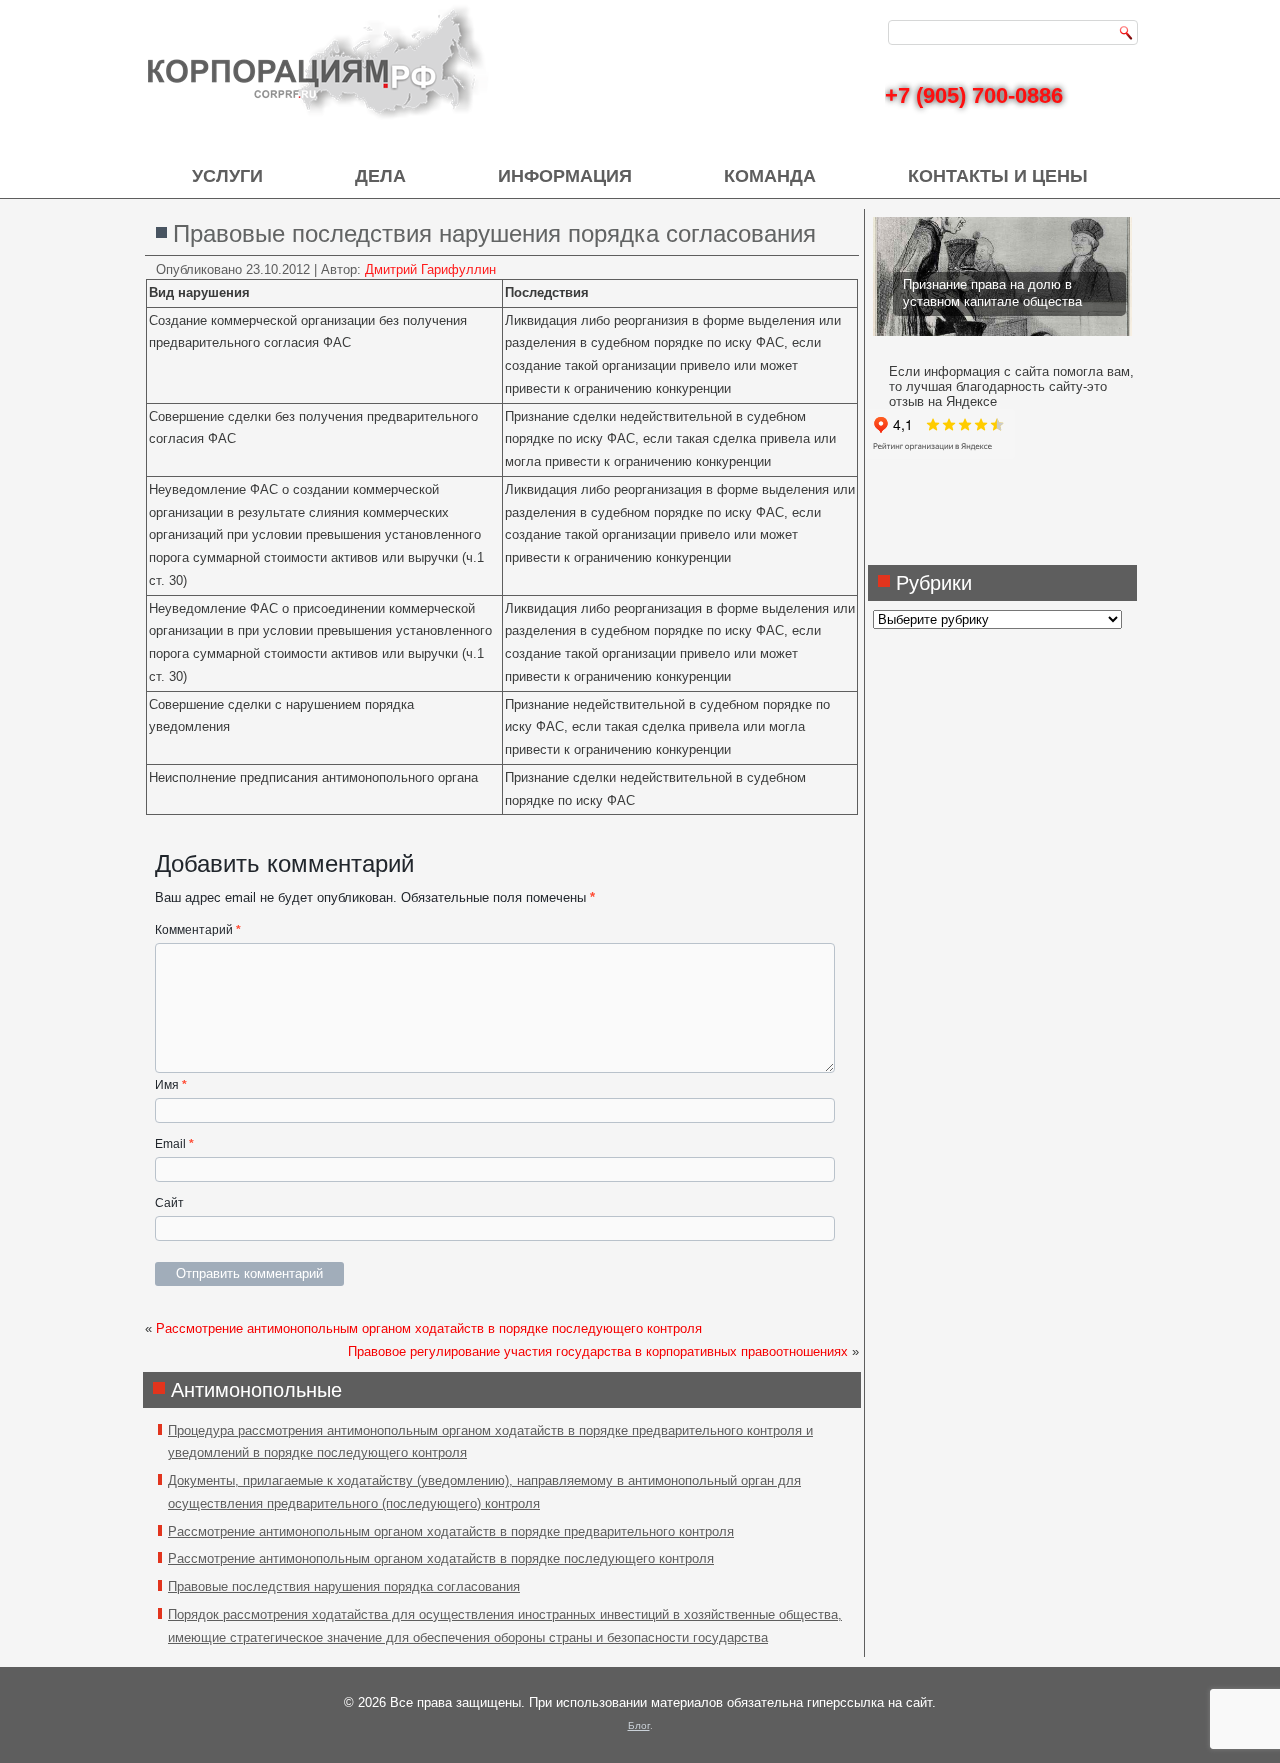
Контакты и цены (998, 176)
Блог (639, 1725)
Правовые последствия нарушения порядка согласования (344, 1586)
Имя (171, 1085)
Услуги (227, 176)
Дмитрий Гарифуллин (430, 269)
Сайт (169, 1203)
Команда (770, 176)
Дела (380, 176)
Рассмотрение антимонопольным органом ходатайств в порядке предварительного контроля (451, 1531)
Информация (565, 176)
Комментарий (198, 930)
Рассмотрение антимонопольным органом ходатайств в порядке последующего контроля (429, 1328)
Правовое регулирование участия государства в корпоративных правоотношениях (598, 1351)
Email (174, 1144)
